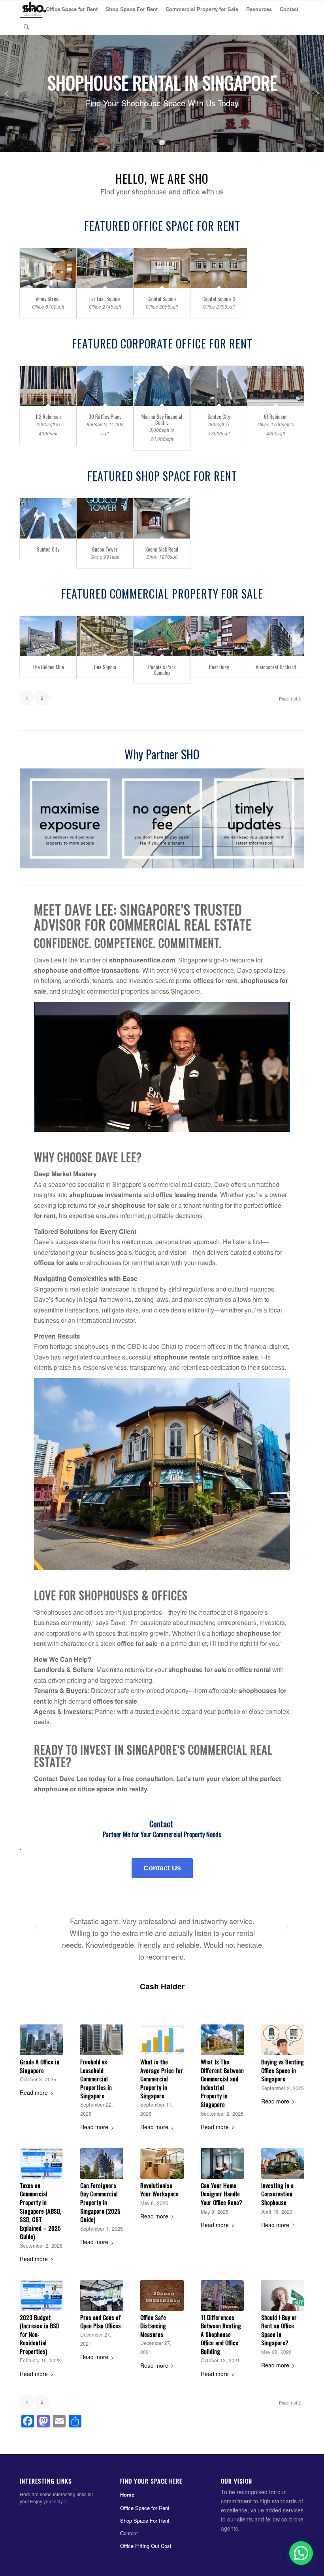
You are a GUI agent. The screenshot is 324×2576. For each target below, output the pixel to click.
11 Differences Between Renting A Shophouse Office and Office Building (221, 2335)
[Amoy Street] (48, 269)
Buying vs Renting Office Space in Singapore (283, 2070)
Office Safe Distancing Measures (153, 2326)
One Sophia (105, 667)
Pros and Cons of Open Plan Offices (101, 2322)
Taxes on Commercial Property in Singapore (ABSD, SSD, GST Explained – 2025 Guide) (40, 2211)
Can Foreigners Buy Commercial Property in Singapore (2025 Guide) (100, 2203)
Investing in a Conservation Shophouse (277, 2194)
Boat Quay (219, 667)
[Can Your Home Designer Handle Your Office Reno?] (222, 2164)
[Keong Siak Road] (162, 519)
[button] (300, 2487)
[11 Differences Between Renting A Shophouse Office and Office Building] (222, 2296)
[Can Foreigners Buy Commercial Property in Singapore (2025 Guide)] (102, 2164)
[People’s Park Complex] (162, 636)
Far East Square (105, 299)
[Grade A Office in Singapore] (41, 2040)
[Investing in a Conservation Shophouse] (283, 2164)
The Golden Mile (48, 667)
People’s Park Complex (162, 670)
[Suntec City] (219, 386)
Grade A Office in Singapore (40, 2066)
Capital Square (162, 299)
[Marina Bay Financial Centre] (162, 386)
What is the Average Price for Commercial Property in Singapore (162, 2079)
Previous (7, 94)
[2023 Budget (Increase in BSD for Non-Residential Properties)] (41, 2296)
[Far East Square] (105, 269)
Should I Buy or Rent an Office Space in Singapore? (279, 2330)
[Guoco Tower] (105, 519)
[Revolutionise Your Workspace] (162, 2164)
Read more (34, 2093)
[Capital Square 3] (219, 269)
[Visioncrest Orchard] (276, 636)
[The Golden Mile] (48, 636)
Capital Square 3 (219, 299)
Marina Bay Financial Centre (162, 420)
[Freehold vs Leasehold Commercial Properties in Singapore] (102, 2040)
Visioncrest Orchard (276, 667)
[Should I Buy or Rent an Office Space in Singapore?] (283, 2296)
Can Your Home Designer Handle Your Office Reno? (221, 2194)
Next (317, 94)
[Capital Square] (162, 269)
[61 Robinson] (276, 386)
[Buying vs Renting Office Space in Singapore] (283, 2040)
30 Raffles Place (105, 417)
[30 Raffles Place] (105, 386)
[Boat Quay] (219, 636)
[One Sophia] (105, 636)
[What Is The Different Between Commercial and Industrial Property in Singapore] (222, 2040)
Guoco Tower (105, 550)
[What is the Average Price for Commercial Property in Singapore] (162, 2040)
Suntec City (219, 417)
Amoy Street (48, 299)
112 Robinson (48, 417)
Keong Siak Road (162, 550)
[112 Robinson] (48, 386)
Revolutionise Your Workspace (159, 2190)
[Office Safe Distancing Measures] (162, 2296)
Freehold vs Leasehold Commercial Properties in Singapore (96, 2079)
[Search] (26, 26)
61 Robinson (276, 417)
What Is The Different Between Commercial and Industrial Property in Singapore (222, 2083)
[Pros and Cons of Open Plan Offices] (102, 2296)
